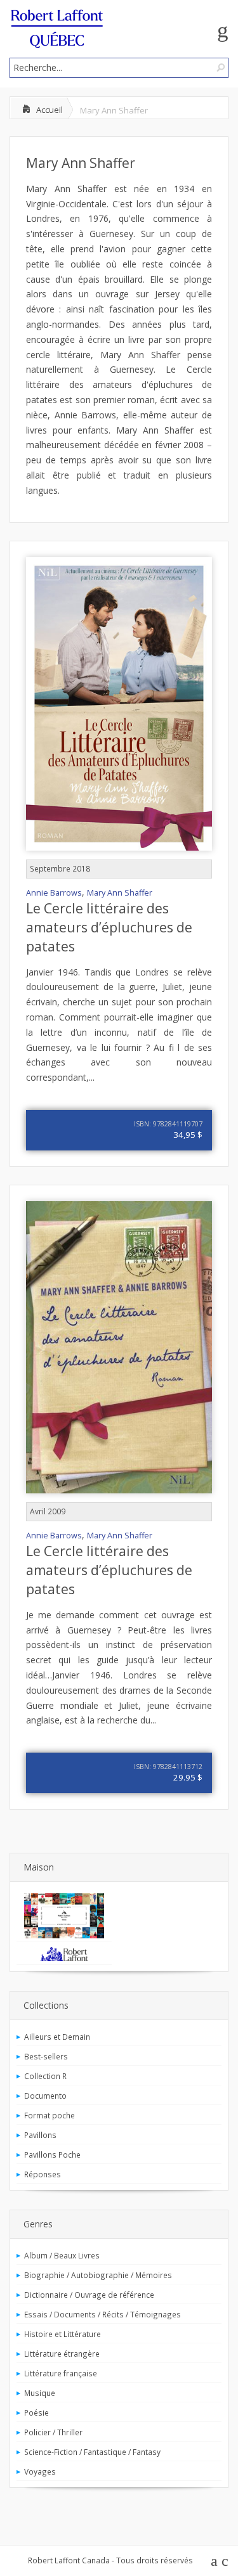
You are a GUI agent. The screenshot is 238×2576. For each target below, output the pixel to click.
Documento (45, 2096)
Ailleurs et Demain (57, 2037)
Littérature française (61, 2373)
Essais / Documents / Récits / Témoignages (102, 2314)
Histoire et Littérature (63, 2334)
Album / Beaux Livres (62, 2255)
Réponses (43, 2174)
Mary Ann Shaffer (81, 163)
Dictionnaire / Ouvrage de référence (89, 2295)
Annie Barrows (54, 893)
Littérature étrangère (62, 2354)
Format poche (50, 2115)
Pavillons (40, 2135)
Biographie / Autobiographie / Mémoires (98, 2275)
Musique (40, 2393)
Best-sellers (46, 2056)
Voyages (40, 2471)
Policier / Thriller (53, 2432)
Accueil (50, 110)
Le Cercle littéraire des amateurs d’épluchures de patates (109, 927)
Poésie (36, 2412)
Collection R (45, 2076)
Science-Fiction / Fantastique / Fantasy (92, 2452)
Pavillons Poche (52, 2154)
